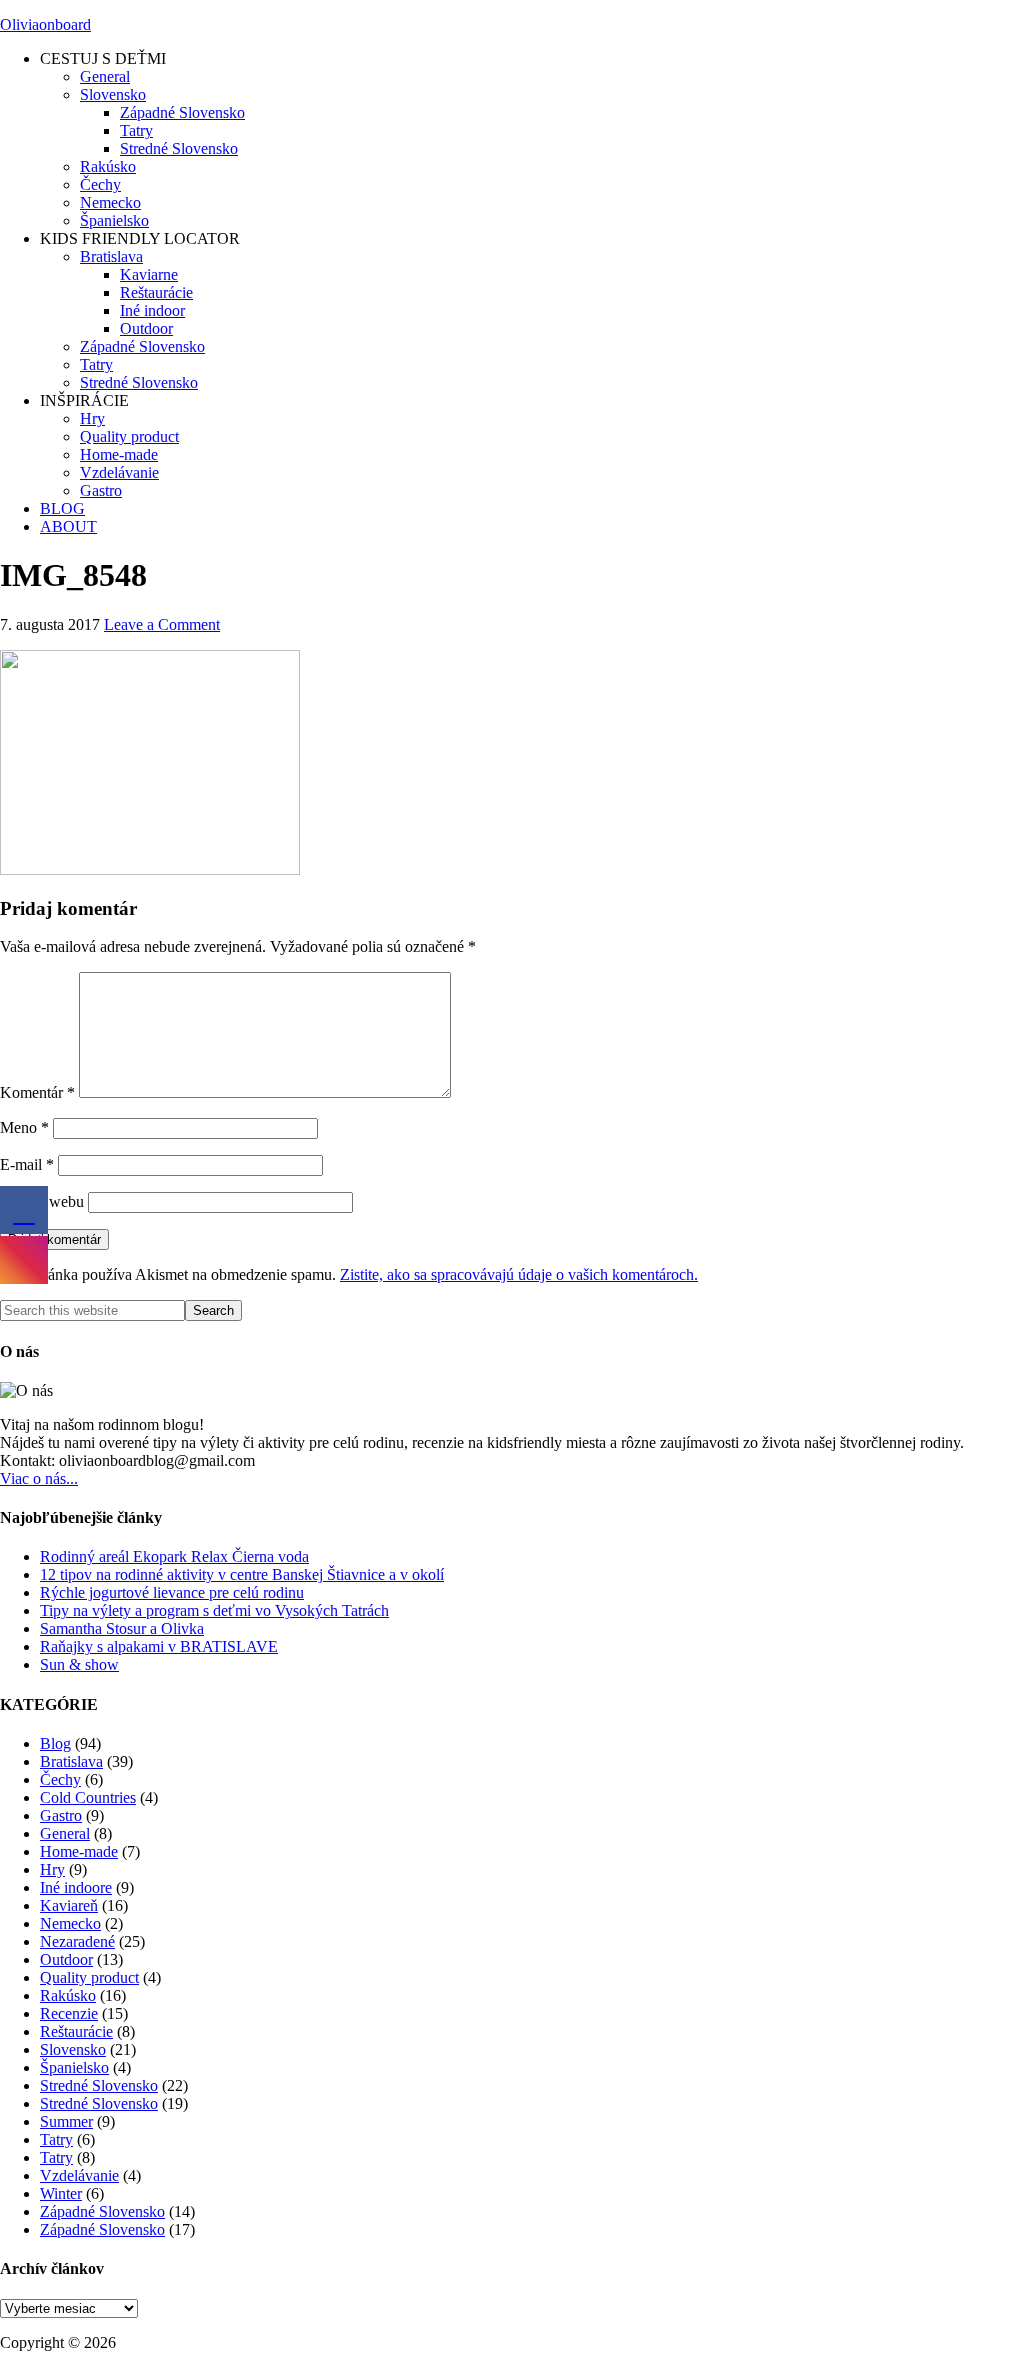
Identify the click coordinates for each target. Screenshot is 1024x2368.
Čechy (60, 1779)
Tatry (56, 2139)
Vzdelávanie (79, 2175)
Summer (66, 2121)
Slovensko (73, 2049)
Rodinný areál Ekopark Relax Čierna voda (174, 1556)
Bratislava (71, 1761)
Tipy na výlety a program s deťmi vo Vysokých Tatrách (214, 1610)
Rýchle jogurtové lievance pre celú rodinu (172, 1592)
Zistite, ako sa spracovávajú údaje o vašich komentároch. (519, 1274)
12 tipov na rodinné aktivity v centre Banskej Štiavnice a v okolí (242, 1574)
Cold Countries (88, 1797)
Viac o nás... (39, 1478)
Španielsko (74, 2067)
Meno (24, 1127)
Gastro (61, 1815)
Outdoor (66, 1959)
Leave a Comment (162, 624)
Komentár (37, 1092)
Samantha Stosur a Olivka (122, 1628)
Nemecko (70, 1923)
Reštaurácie (76, 2031)
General (65, 1833)
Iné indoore (76, 1887)
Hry (52, 1869)
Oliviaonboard (45, 24)
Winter (61, 2193)
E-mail (27, 1164)
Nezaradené (77, 1941)
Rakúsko (68, 1995)
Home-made (79, 1851)
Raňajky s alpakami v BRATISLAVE (159, 1646)
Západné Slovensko (102, 2211)
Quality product (89, 1977)
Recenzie (69, 2013)
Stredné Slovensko (99, 2085)
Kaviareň (69, 1905)
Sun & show (79, 1664)
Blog (55, 1743)
